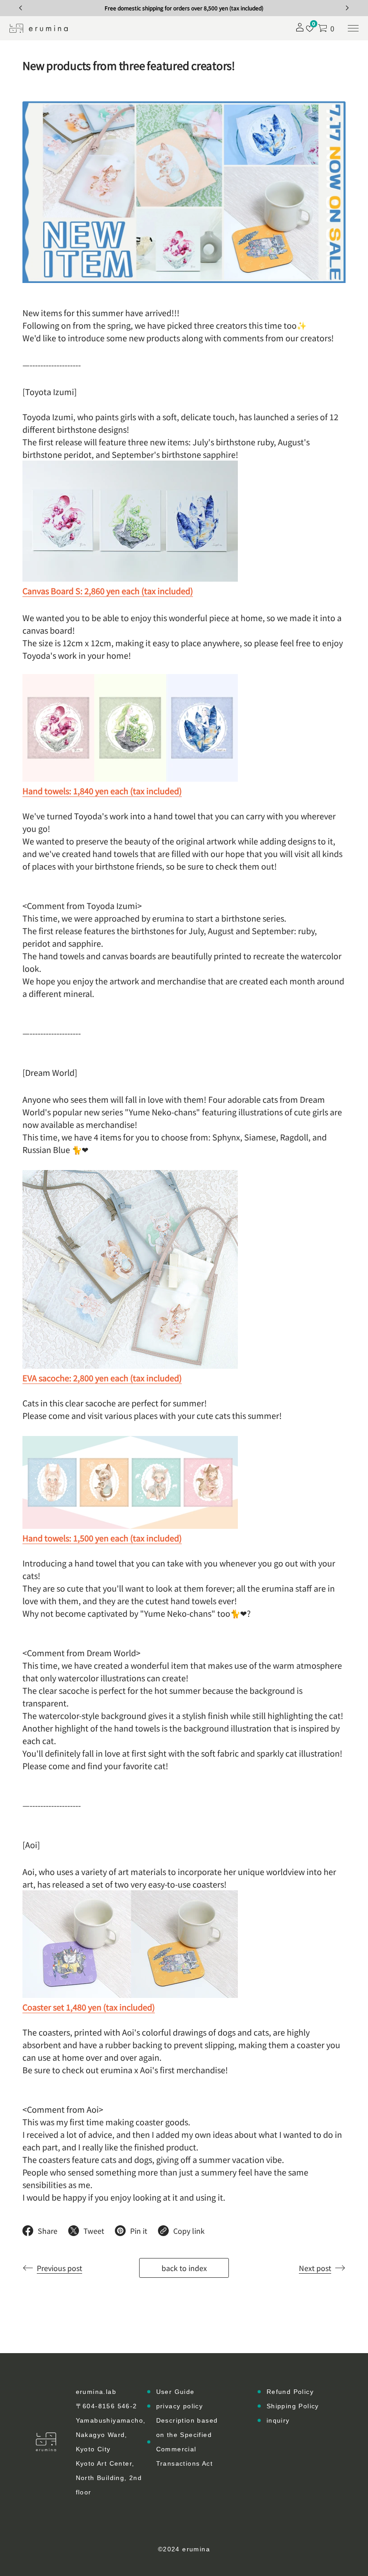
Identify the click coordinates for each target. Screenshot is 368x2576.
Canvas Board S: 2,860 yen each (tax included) (108, 591)
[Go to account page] (300, 30)
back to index (184, 2268)
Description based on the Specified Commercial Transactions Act (187, 2442)
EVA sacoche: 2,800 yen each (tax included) (102, 1378)
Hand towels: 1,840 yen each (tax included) (102, 791)
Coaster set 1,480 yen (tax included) (89, 2007)
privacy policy (180, 2406)
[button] (326, 28)
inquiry (278, 2420)
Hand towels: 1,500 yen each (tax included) (102, 1538)
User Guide (175, 2392)
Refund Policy (290, 2392)
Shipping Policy (293, 2406)
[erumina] (39, 28)
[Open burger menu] (353, 28)
